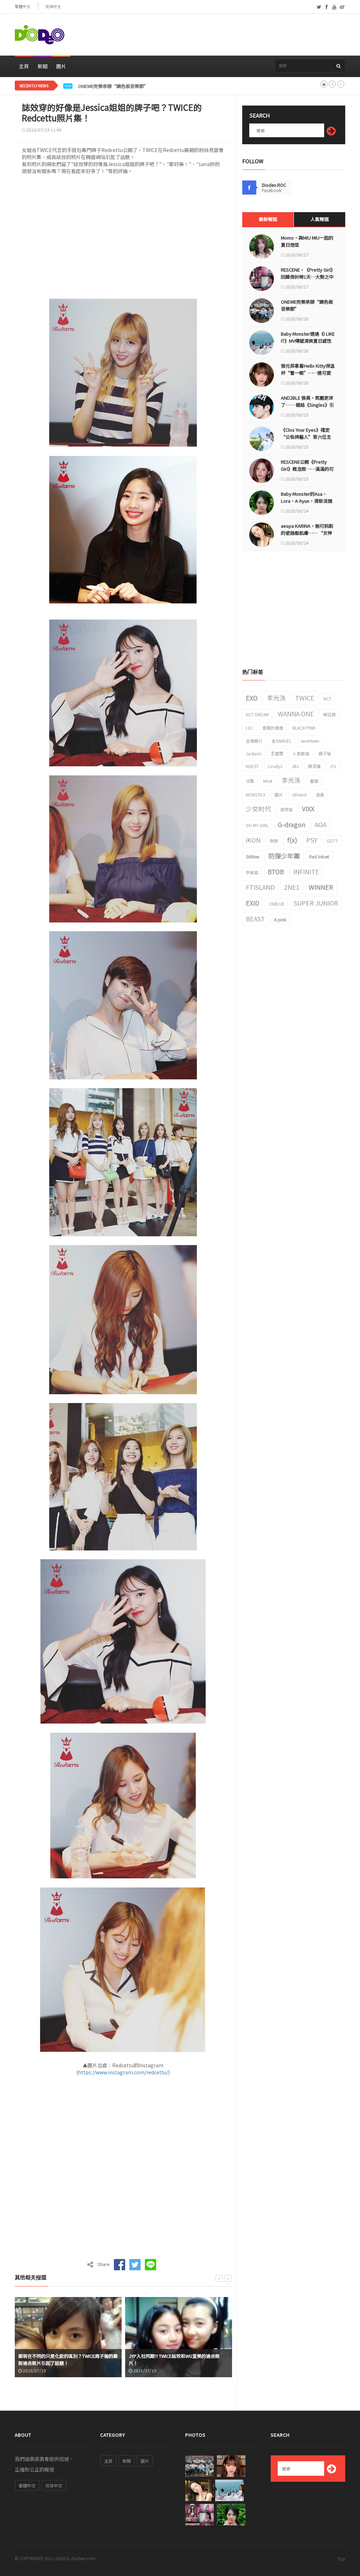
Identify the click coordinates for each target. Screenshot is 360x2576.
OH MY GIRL (257, 825)
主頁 (24, 66)
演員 (320, 795)
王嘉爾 (277, 753)
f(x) (292, 840)
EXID (253, 903)
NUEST (252, 766)
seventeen (310, 741)
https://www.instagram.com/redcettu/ (123, 2072)
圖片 (61, 66)
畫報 (314, 781)
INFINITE (306, 871)
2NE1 (292, 887)
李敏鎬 (252, 872)
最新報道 (268, 219)
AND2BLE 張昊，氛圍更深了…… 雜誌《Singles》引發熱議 (307, 405)
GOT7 (332, 841)
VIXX (308, 808)
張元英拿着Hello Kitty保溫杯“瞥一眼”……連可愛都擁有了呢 (308, 373)
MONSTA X (256, 795)
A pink (280, 919)
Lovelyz (275, 766)
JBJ (295, 766)
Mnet (268, 781)
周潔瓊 (314, 766)
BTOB (276, 871)
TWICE (305, 698)
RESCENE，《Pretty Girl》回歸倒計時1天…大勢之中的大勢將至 (307, 277)
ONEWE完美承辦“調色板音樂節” (113, 86)
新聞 (43, 66)
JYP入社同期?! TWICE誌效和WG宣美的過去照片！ (64, 2359)
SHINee (252, 856)
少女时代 (258, 808)
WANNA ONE (296, 713)
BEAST (255, 919)
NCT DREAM (257, 714)
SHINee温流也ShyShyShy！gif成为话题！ (172, 2363)
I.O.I (249, 728)
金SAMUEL (282, 741)
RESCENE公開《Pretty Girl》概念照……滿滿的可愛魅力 (307, 469)
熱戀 (274, 841)
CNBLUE (277, 904)
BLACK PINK (304, 728)
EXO (252, 698)
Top (341, 2559)
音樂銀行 (254, 741)
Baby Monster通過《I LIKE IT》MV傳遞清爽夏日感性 (308, 337)
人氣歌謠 (301, 753)
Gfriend (299, 795)
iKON (253, 840)
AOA (320, 824)
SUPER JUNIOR (316, 903)
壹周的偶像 (273, 728)
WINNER (321, 887)
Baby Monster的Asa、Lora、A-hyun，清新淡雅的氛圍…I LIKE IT (307, 501)
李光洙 (276, 698)
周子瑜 (325, 753)
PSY (312, 840)
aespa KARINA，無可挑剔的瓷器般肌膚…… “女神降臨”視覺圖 (307, 533)
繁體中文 (22, 7)
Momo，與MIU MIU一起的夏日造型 (307, 241)
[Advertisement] (217, 35)
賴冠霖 (329, 714)
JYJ (333, 766)
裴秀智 (287, 809)
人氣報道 (320, 219)
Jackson (254, 753)
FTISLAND (260, 887)
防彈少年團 (284, 856)
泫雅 (250, 781)
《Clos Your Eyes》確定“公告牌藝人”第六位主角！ (306, 437)
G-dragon (292, 824)
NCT (327, 699)
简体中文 (53, 7)
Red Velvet (319, 856)
